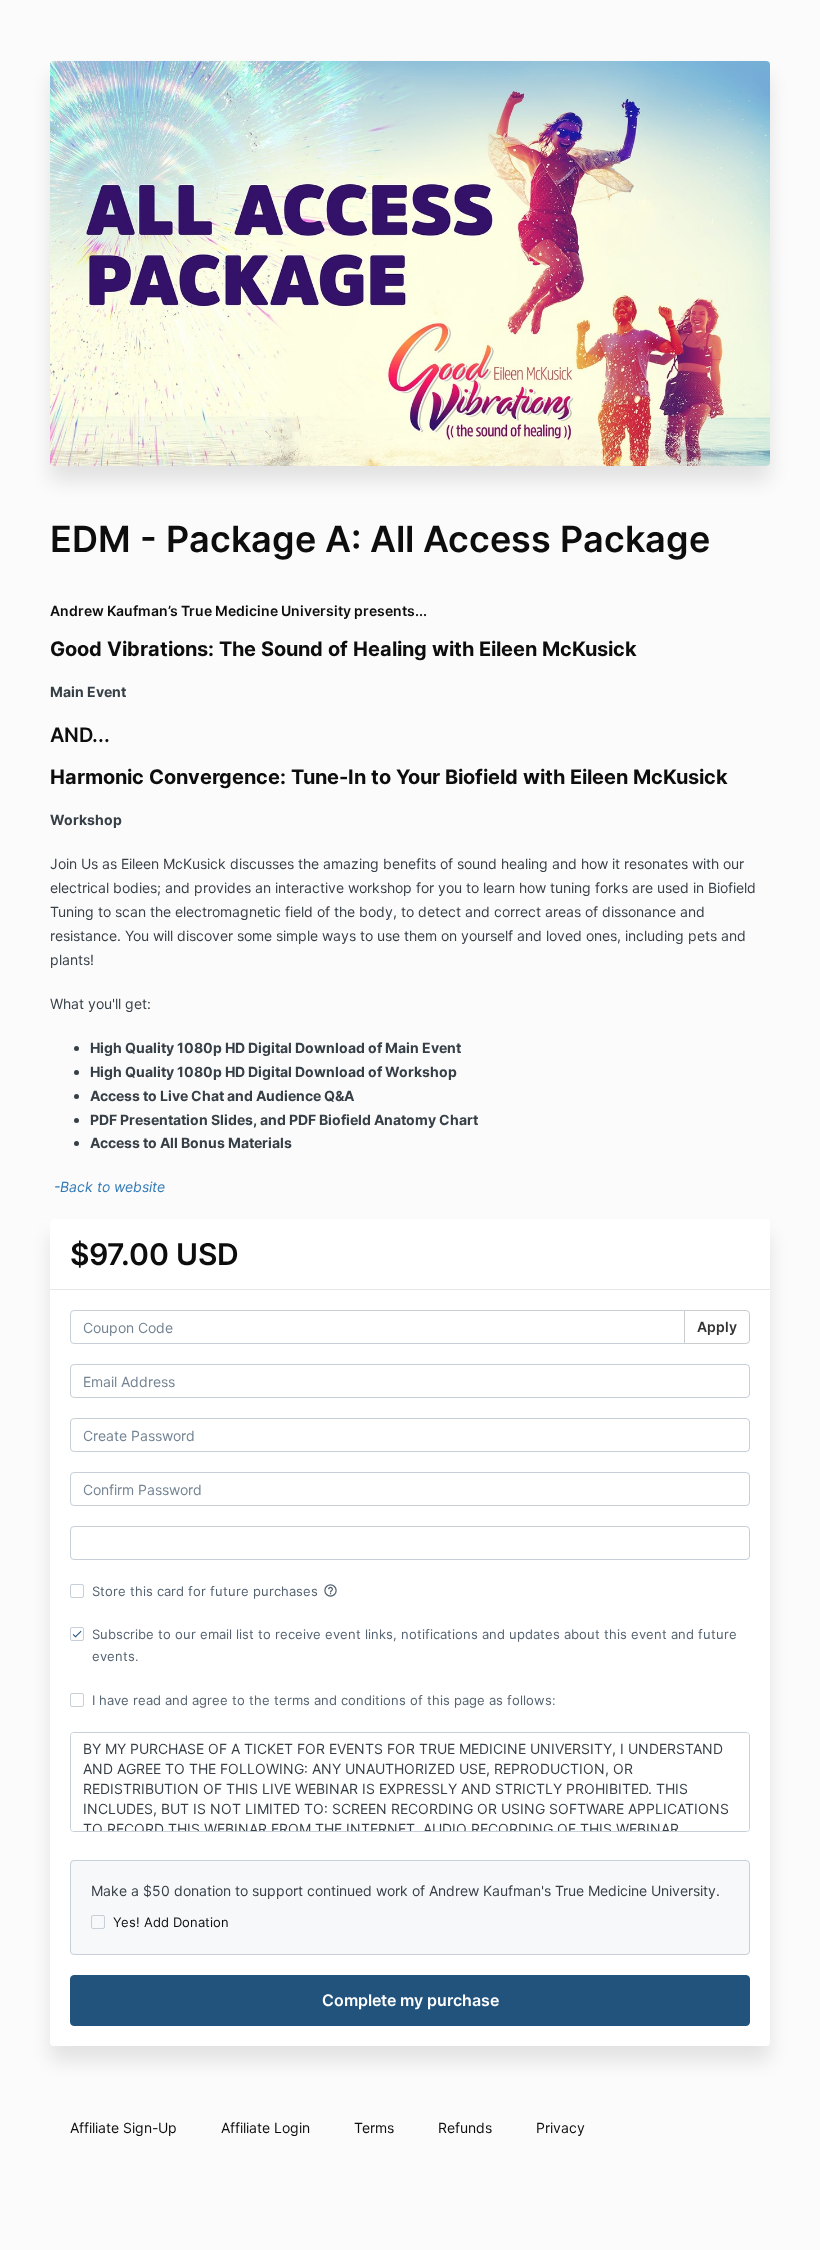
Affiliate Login (265, 2127)
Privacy (560, 2127)
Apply (717, 1326)
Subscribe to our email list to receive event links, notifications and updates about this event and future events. (414, 1645)
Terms (374, 2127)
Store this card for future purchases (215, 1591)
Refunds (465, 2127)
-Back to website (107, 1186)
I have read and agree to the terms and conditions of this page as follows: (324, 1700)
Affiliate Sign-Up (123, 2127)
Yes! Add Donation (171, 1922)
